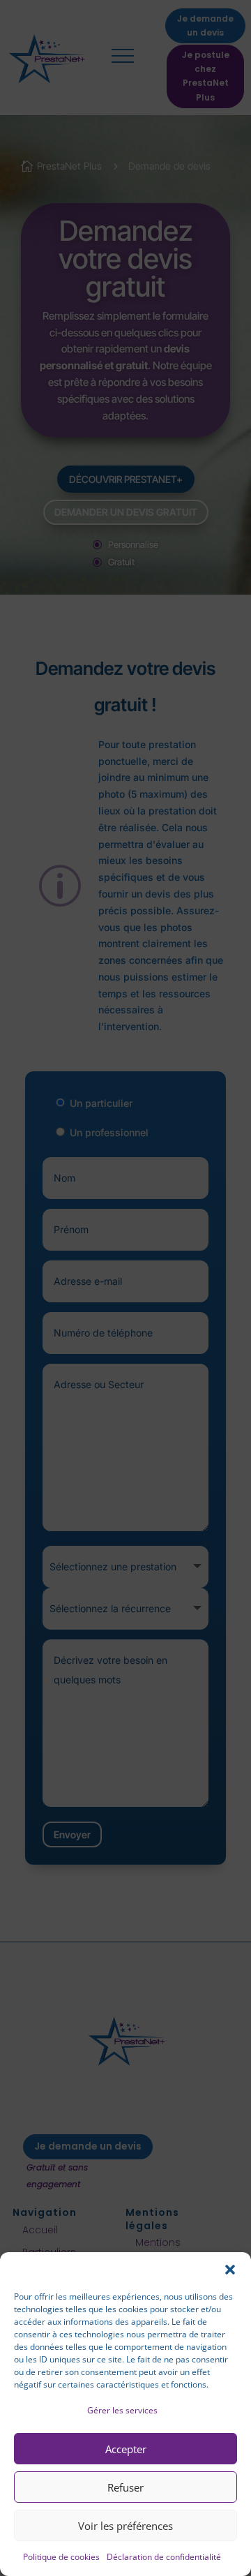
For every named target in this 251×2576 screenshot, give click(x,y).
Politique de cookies (61, 2557)
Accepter (126, 2449)
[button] (230, 2270)
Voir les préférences (125, 2526)
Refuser (125, 2487)
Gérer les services (122, 2410)
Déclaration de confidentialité (164, 2557)
